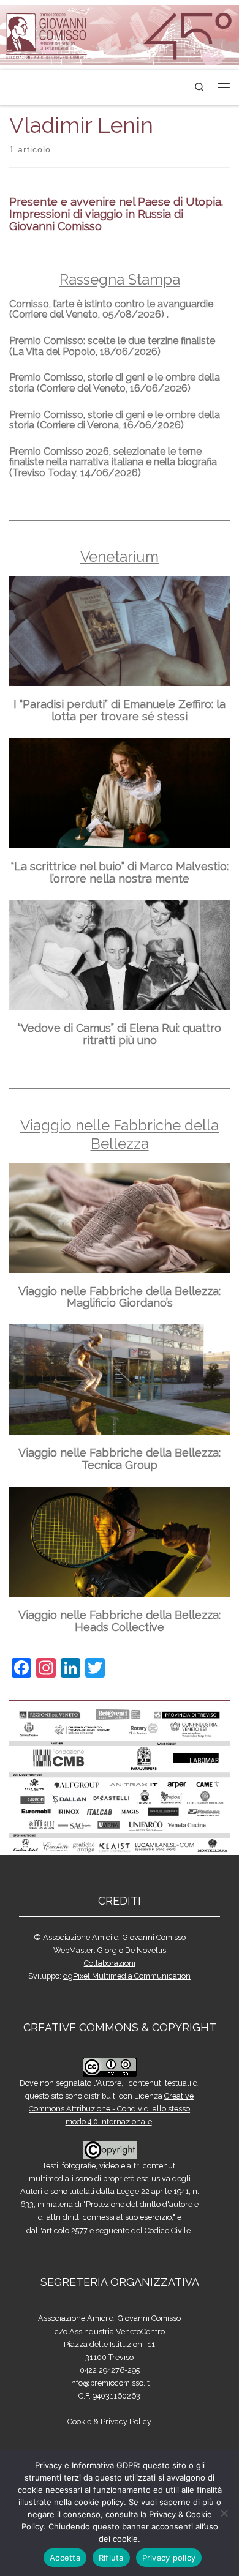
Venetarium (120, 557)
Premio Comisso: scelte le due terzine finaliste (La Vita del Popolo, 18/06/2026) (112, 346)
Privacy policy (169, 2558)
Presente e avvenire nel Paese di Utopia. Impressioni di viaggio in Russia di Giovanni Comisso (116, 214)
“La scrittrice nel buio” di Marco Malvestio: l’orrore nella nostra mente (120, 872)
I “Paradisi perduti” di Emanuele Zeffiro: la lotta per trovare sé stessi (120, 710)
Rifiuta (111, 2558)
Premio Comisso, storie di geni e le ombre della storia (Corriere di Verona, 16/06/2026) (115, 420)
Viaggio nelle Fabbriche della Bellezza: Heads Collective (120, 1621)
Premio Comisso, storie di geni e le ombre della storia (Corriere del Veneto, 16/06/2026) (115, 383)
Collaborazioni (110, 1963)
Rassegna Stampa (120, 279)
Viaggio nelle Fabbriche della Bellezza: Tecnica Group (120, 1459)
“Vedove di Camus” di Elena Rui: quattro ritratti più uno (120, 1034)
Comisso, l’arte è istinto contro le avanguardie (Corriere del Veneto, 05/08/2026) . (111, 309)
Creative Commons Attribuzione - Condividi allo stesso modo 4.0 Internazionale (111, 2109)
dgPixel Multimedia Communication (127, 1976)
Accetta (65, 2558)
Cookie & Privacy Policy (109, 2421)
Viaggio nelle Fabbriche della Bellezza (120, 1134)
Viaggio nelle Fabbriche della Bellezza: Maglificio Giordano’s (120, 1297)
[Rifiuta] (224, 2513)
